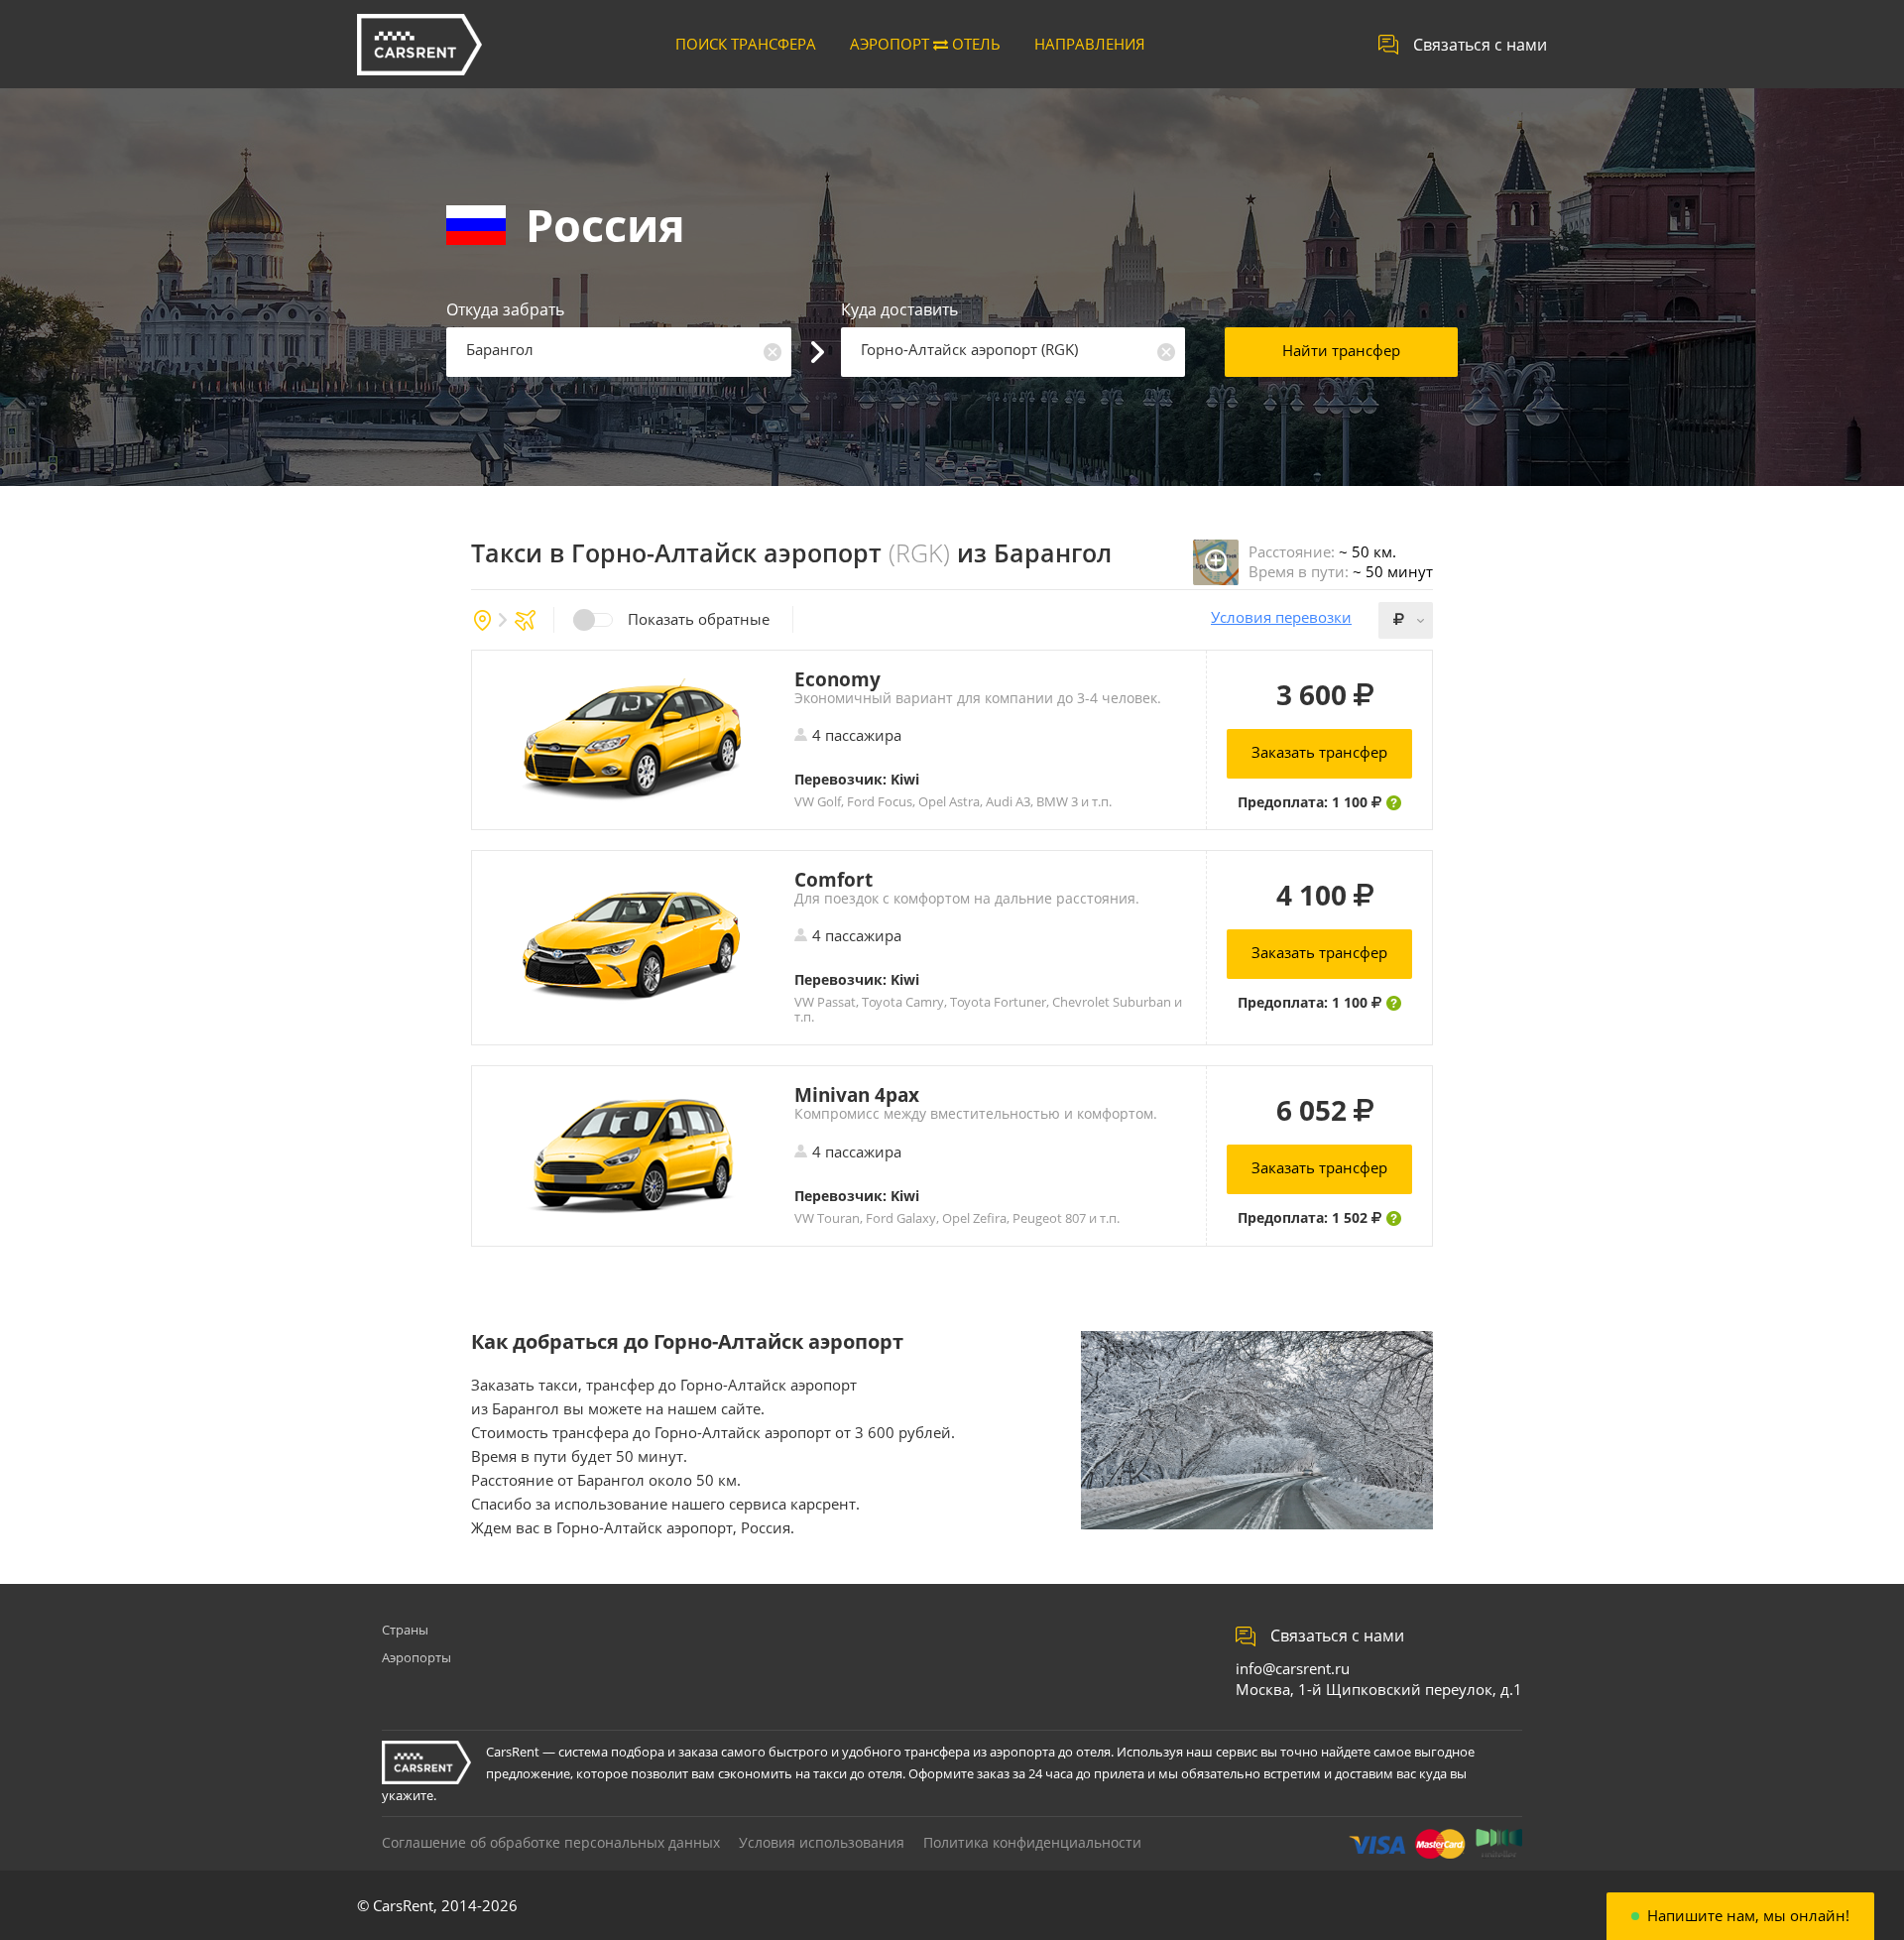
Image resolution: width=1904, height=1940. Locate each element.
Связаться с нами (1480, 45)
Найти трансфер (1341, 350)
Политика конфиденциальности (1032, 1842)
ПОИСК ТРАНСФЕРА (746, 44)
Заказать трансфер (1319, 752)
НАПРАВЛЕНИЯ (1090, 44)
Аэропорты (416, 1657)
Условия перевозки (1281, 617)
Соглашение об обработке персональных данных (551, 1842)
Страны (405, 1630)
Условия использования (822, 1842)
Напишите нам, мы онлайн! (1748, 1916)
